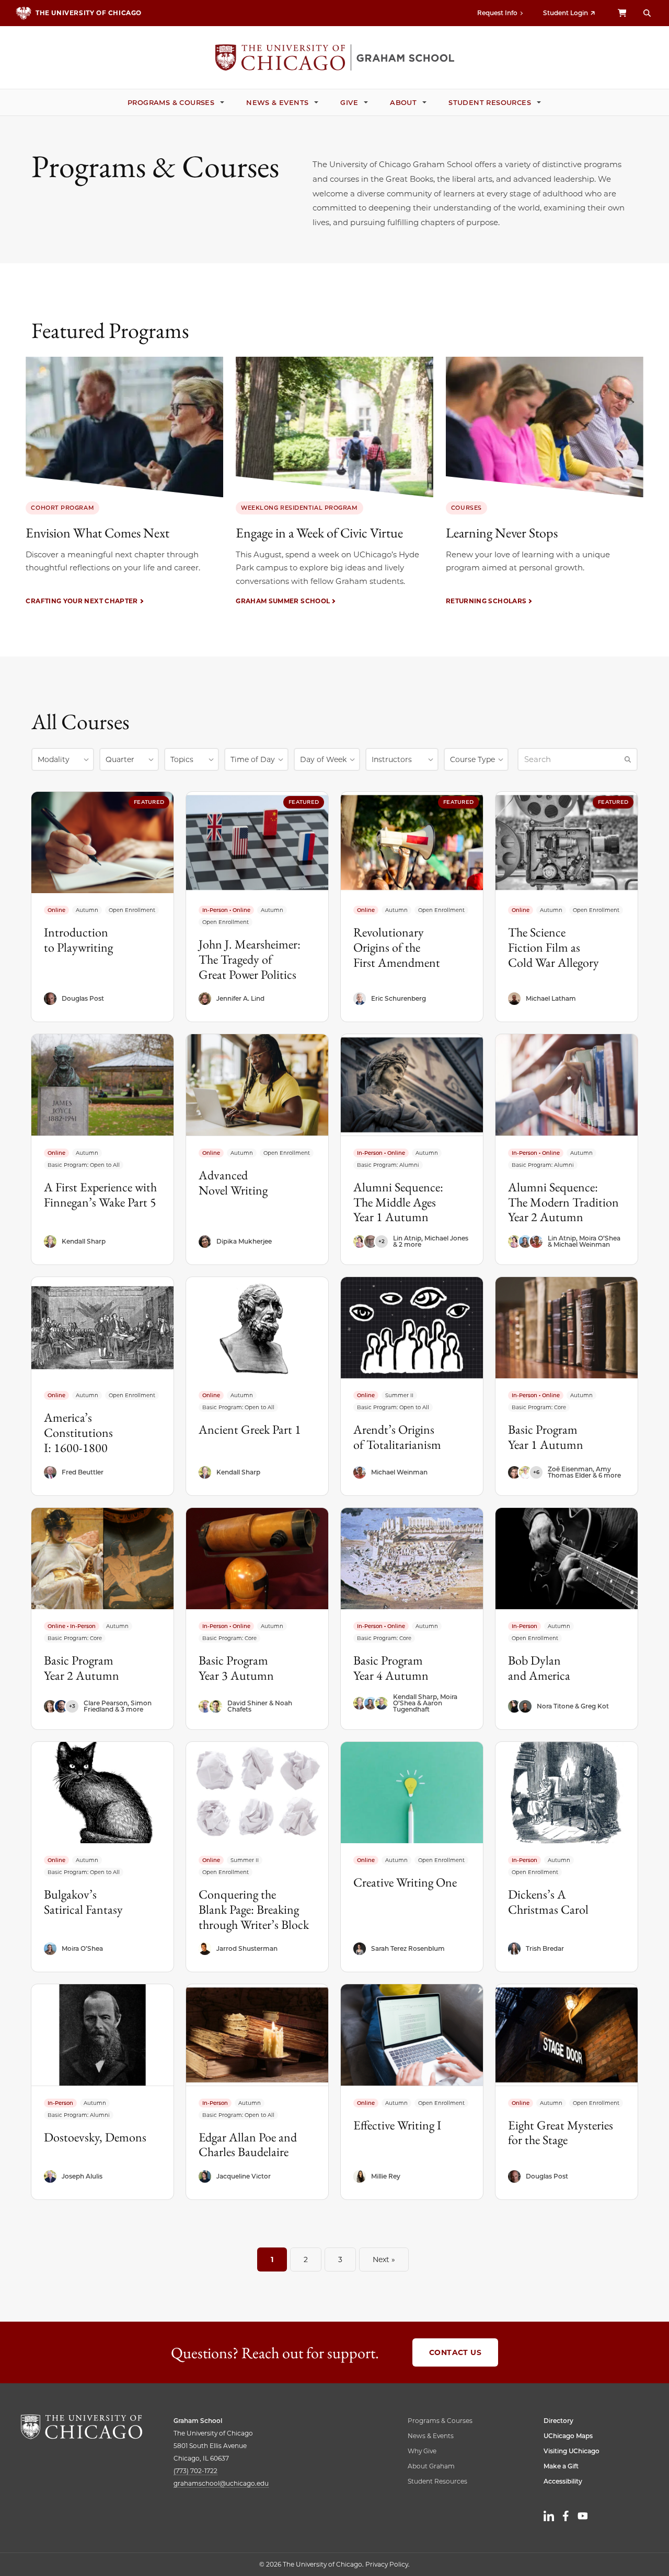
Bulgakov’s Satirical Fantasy (83, 1902)
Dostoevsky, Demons (95, 2137)
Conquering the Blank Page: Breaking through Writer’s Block (254, 1909)
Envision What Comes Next (97, 533)
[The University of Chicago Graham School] (335, 57)
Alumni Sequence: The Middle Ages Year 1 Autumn (398, 1202)
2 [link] (306, 2259)
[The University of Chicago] (82, 2427)
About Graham (431, 2466)
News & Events (277, 102)
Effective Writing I (397, 2125)
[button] (63, 759)
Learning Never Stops (502, 533)
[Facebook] (566, 2516)
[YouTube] (583, 2516)
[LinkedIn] (549, 2516)
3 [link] (340, 2259)
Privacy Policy (387, 2564)
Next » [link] (384, 2259)
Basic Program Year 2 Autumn (82, 1668)
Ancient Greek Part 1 (250, 1429)
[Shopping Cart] (622, 13)
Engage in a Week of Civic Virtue (319, 533)
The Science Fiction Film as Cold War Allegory (553, 947)
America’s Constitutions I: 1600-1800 (78, 1432)
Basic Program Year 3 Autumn (236, 1668)
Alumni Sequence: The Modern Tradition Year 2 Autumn (563, 1202)
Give (349, 102)
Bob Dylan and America (539, 1668)
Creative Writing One (405, 1882)
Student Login (566, 13)
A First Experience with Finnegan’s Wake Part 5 (100, 1195)
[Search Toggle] (647, 13)
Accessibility (563, 2481)
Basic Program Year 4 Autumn (391, 1668)
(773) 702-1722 (195, 2471)
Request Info (497, 13)
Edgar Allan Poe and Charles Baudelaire (248, 2145)
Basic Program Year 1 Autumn (546, 1437)
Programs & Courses (171, 102)
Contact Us (455, 2352)
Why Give (422, 2451)
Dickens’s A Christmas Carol (548, 1902)
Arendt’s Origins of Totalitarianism (397, 1437)
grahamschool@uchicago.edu (221, 2483)
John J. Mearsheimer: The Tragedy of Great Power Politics (250, 959)
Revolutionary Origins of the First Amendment (397, 947)
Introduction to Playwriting (78, 940)
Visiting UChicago (572, 2451)
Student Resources (490, 102)
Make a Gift (561, 2466)
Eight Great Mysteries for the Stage (561, 2133)
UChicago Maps (568, 2436)
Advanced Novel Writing (233, 1182)
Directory (558, 2421)
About (403, 102)
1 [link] (272, 2259)
